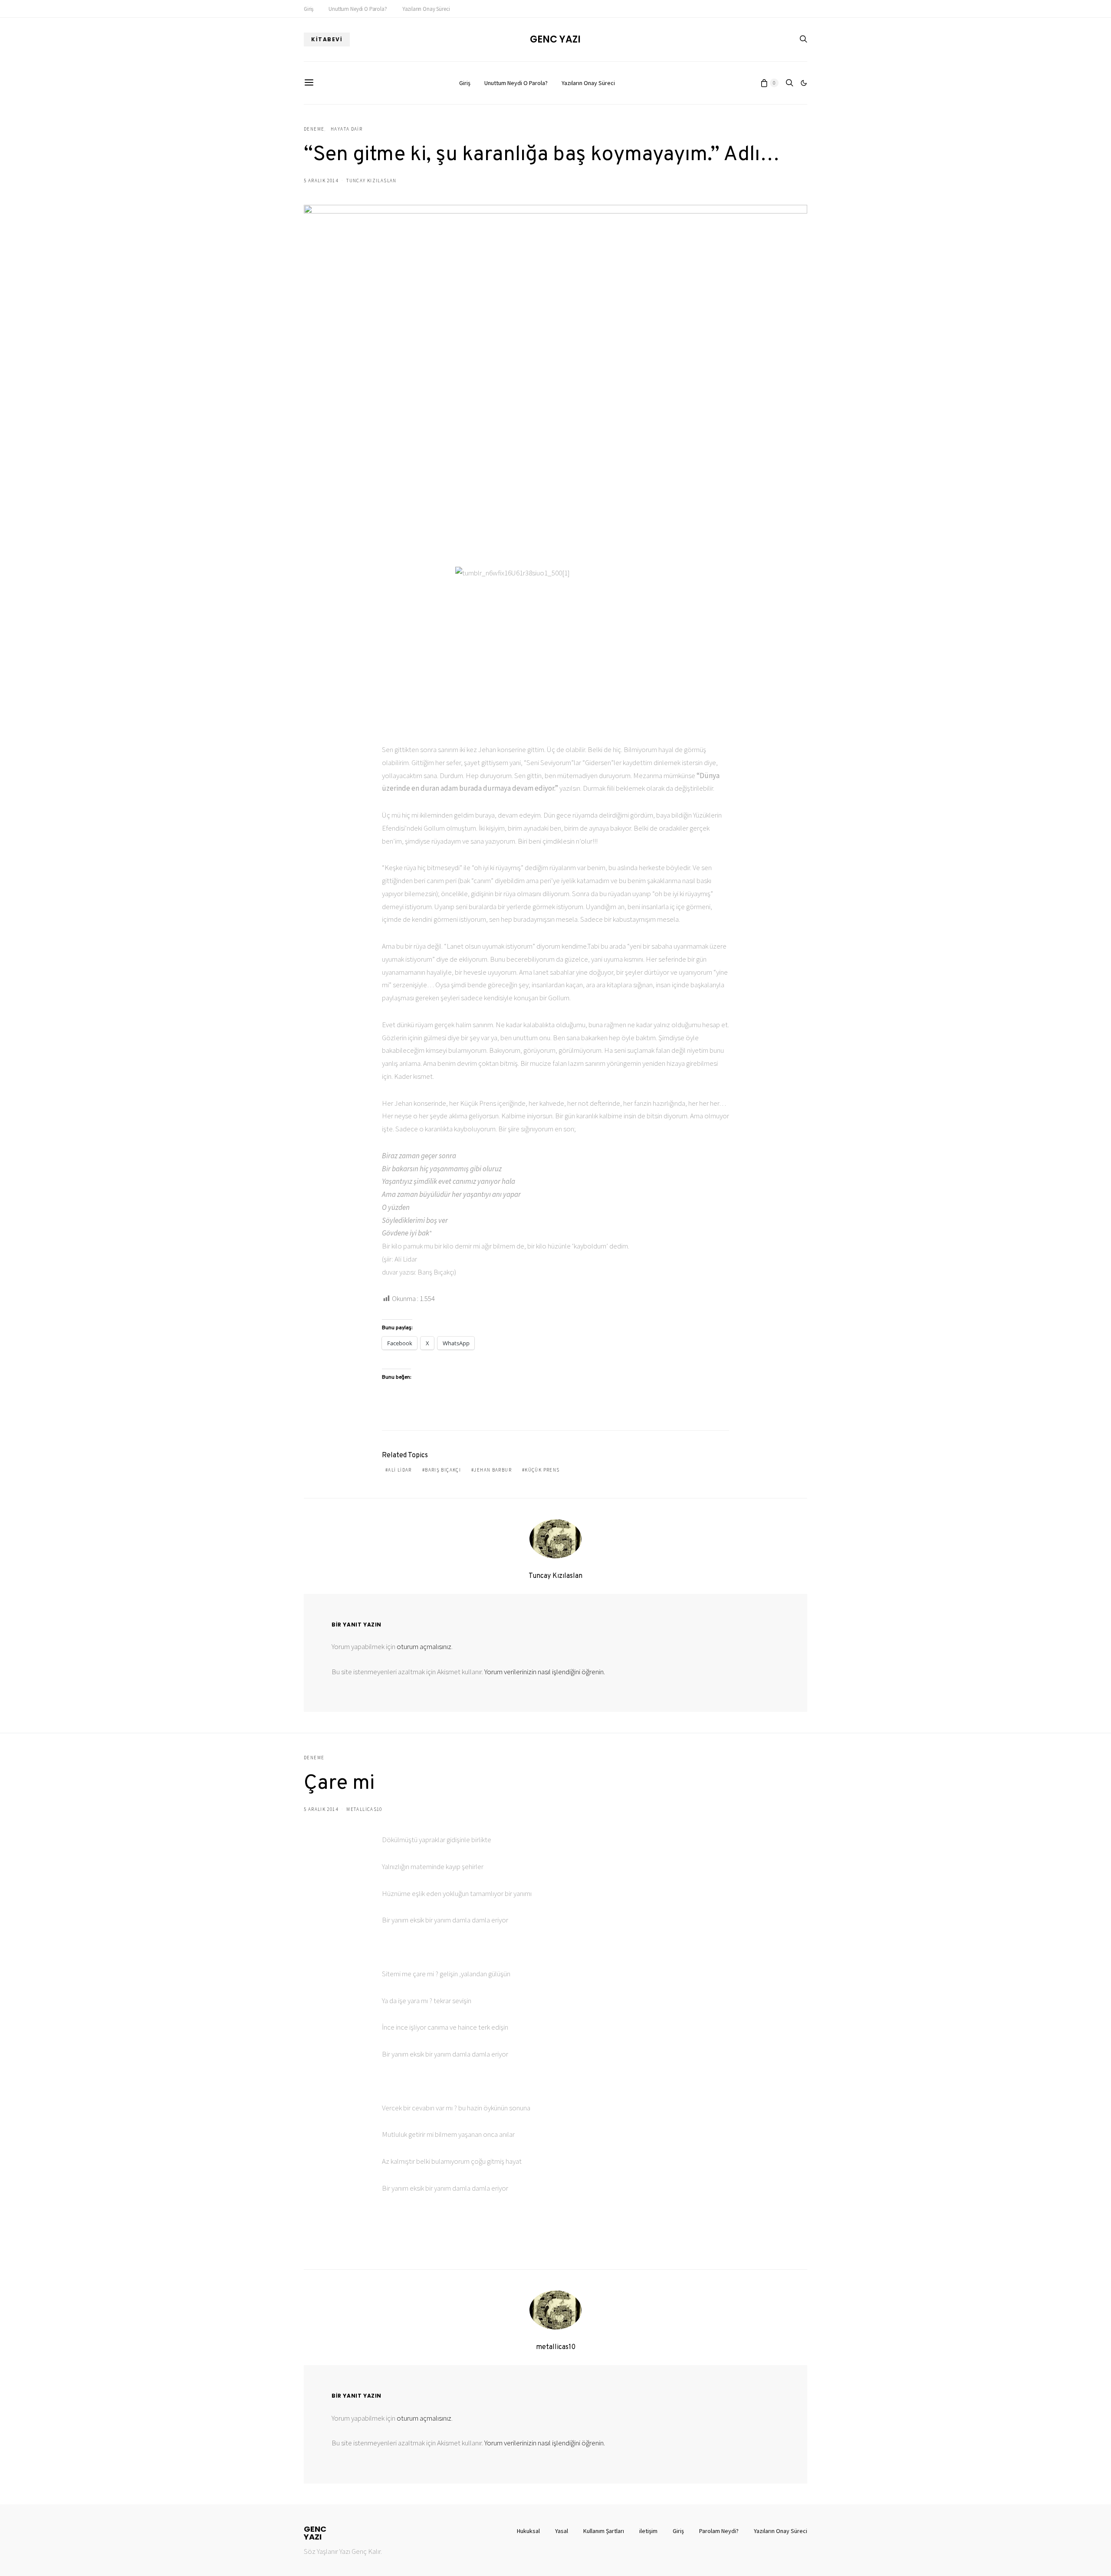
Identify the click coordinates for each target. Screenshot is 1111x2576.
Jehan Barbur (493, 1470)
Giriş (309, 9)
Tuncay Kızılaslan (371, 181)
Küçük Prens (542, 1470)
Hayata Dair (347, 129)
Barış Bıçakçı (443, 1470)
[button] (804, 83)
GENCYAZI (315, 2533)
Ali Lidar (400, 1470)
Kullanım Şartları (604, 2531)
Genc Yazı (555, 39)
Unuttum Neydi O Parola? (358, 9)
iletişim (648, 2531)
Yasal (562, 2531)
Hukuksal (528, 2531)
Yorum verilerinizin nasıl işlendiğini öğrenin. (545, 1672)
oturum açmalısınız (424, 1646)
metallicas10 (364, 1809)
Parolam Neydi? (719, 2531)
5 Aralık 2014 (321, 181)
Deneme (314, 129)
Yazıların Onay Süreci (426, 9)
